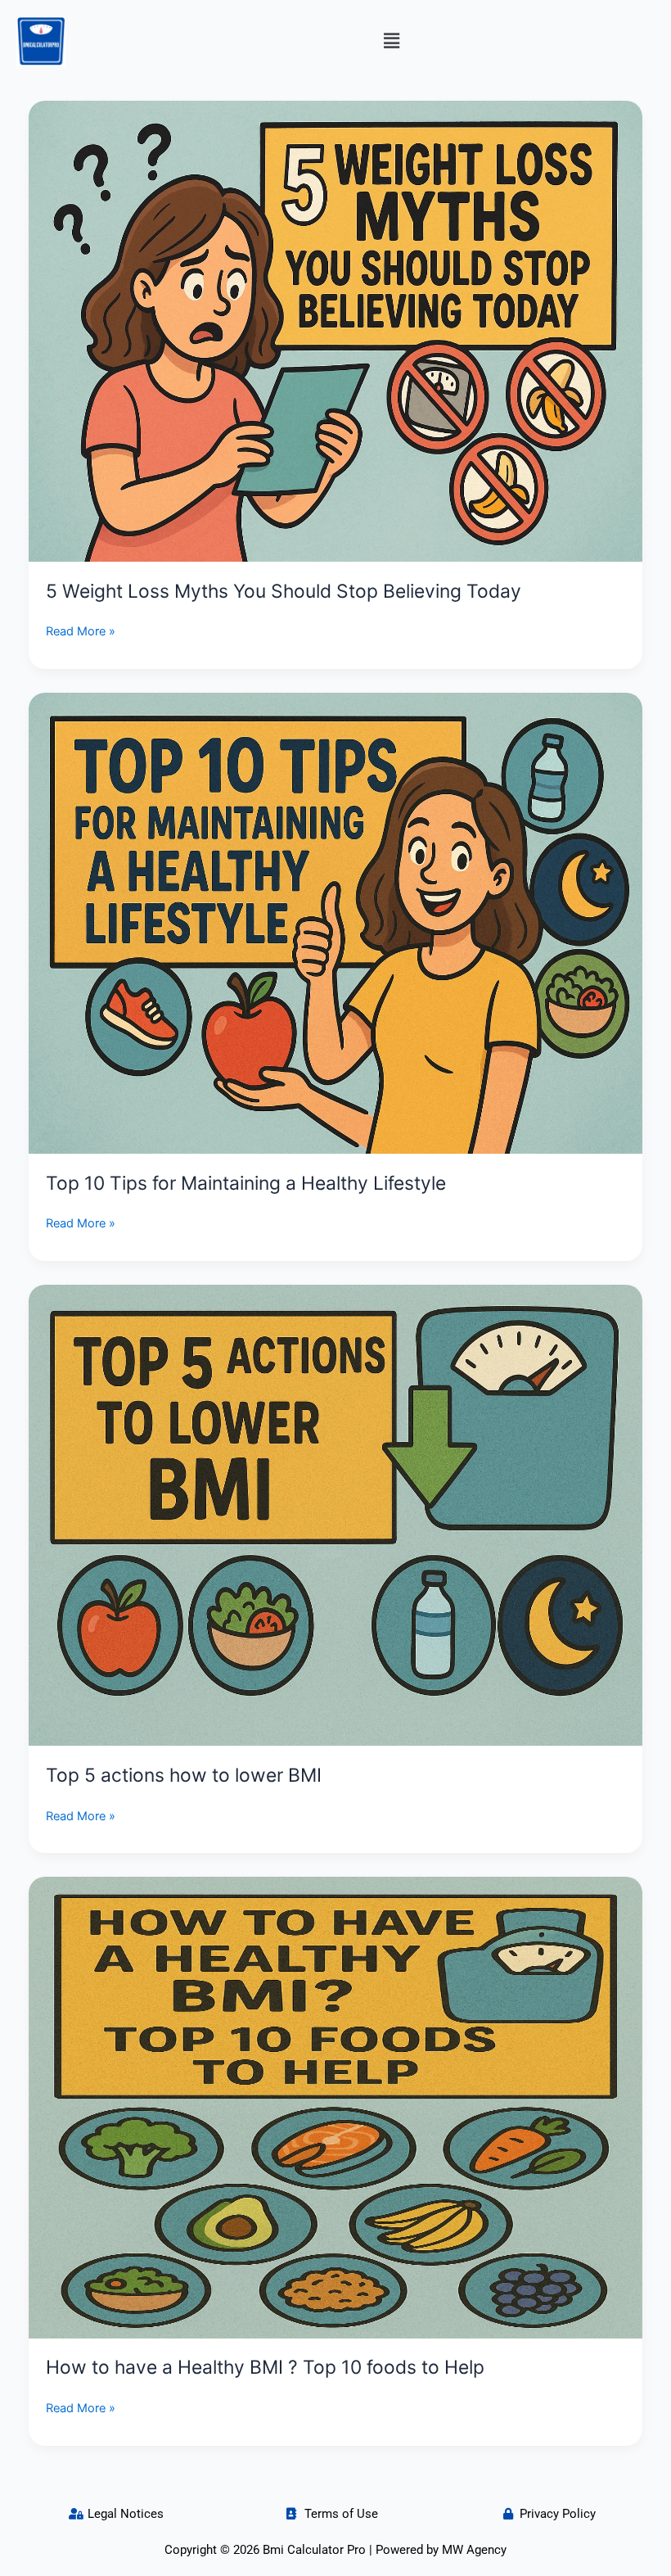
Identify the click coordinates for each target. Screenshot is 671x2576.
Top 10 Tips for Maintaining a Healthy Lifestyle (246, 1183)
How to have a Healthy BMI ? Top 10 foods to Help (265, 2367)
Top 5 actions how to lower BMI (184, 1775)
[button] (391, 41)
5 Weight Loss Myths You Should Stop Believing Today (284, 591)
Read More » (81, 630)
